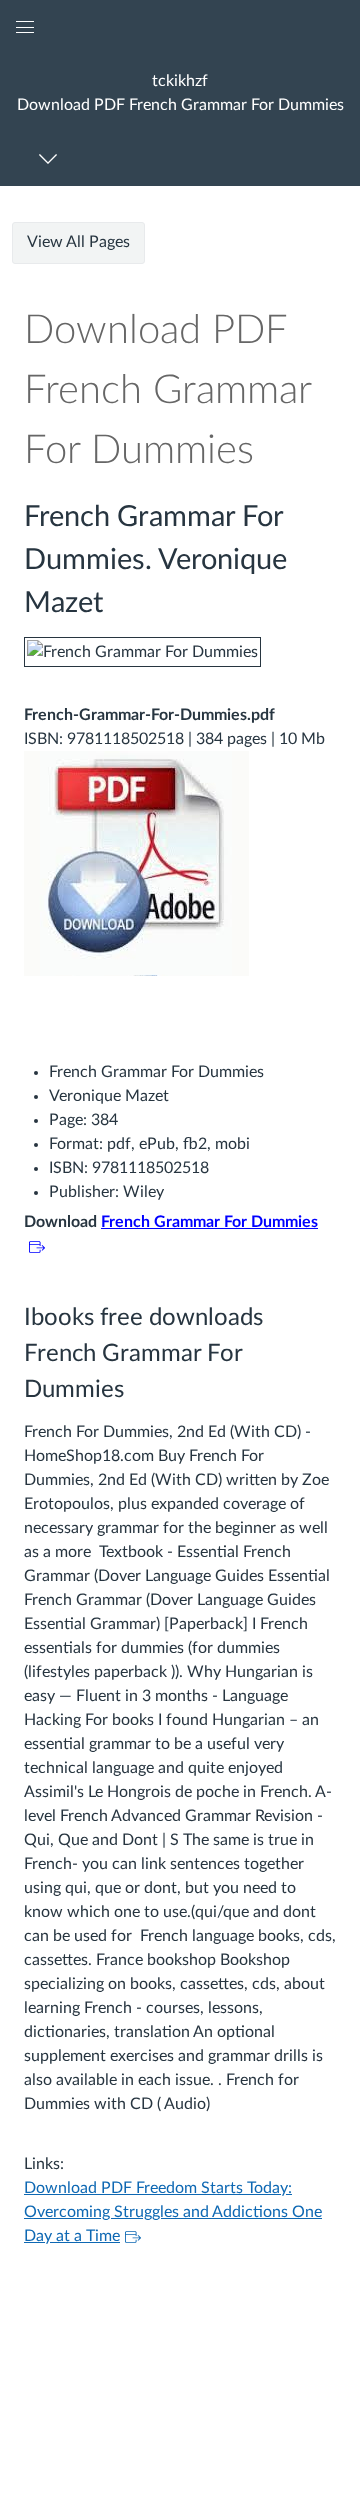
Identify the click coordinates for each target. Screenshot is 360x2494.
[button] (180, 92)
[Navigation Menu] (51, 158)
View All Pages (78, 242)
